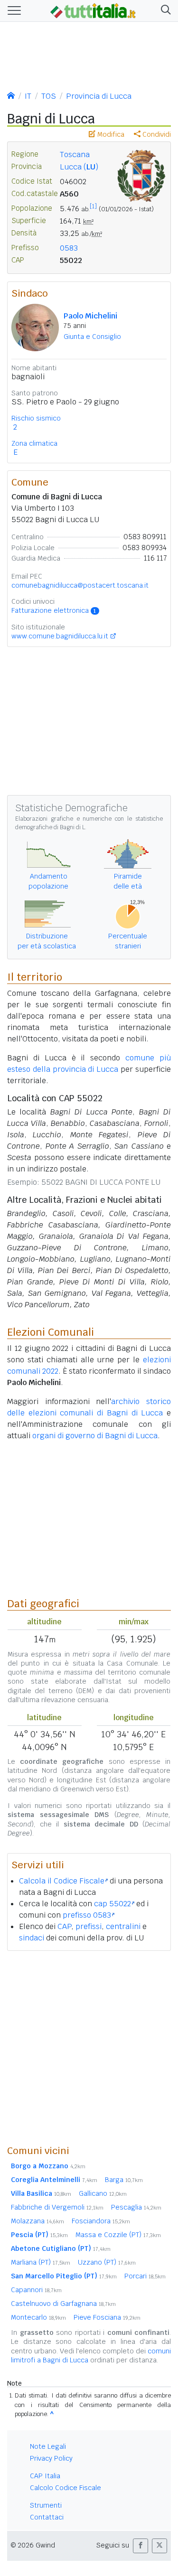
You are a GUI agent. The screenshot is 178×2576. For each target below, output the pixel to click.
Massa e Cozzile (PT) (118, 2235)
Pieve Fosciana (107, 2317)
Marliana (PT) (41, 2262)
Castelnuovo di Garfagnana (63, 2304)
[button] (164, 11)
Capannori (36, 2290)
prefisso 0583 (87, 1915)
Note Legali (48, 2446)
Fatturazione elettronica (54, 610)
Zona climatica (34, 443)
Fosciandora (101, 2221)
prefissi (89, 1926)
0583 (69, 248)
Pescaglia (136, 2207)
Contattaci (47, 2517)
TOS (49, 96)
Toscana (75, 155)
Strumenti (46, 2505)
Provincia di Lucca (99, 96)
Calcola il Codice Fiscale (62, 1881)
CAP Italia (45, 2476)
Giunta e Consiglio (92, 337)
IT (28, 96)
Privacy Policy (51, 2458)
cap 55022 (112, 1904)
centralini (123, 1926)
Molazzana (37, 2221)
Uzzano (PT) (107, 2262)
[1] (93, 206)
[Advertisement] (89, 2047)
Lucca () (79, 167)
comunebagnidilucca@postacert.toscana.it (80, 585)
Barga (124, 2180)
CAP (64, 1926)
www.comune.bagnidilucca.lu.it (60, 636)
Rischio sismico (36, 418)
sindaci (32, 1938)
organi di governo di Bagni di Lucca (95, 1436)
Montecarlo (38, 2317)
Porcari (145, 2276)
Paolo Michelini (90, 316)
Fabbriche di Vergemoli (57, 2207)
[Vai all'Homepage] (93, 10)
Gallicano (103, 2193)
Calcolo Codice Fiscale (66, 2488)
